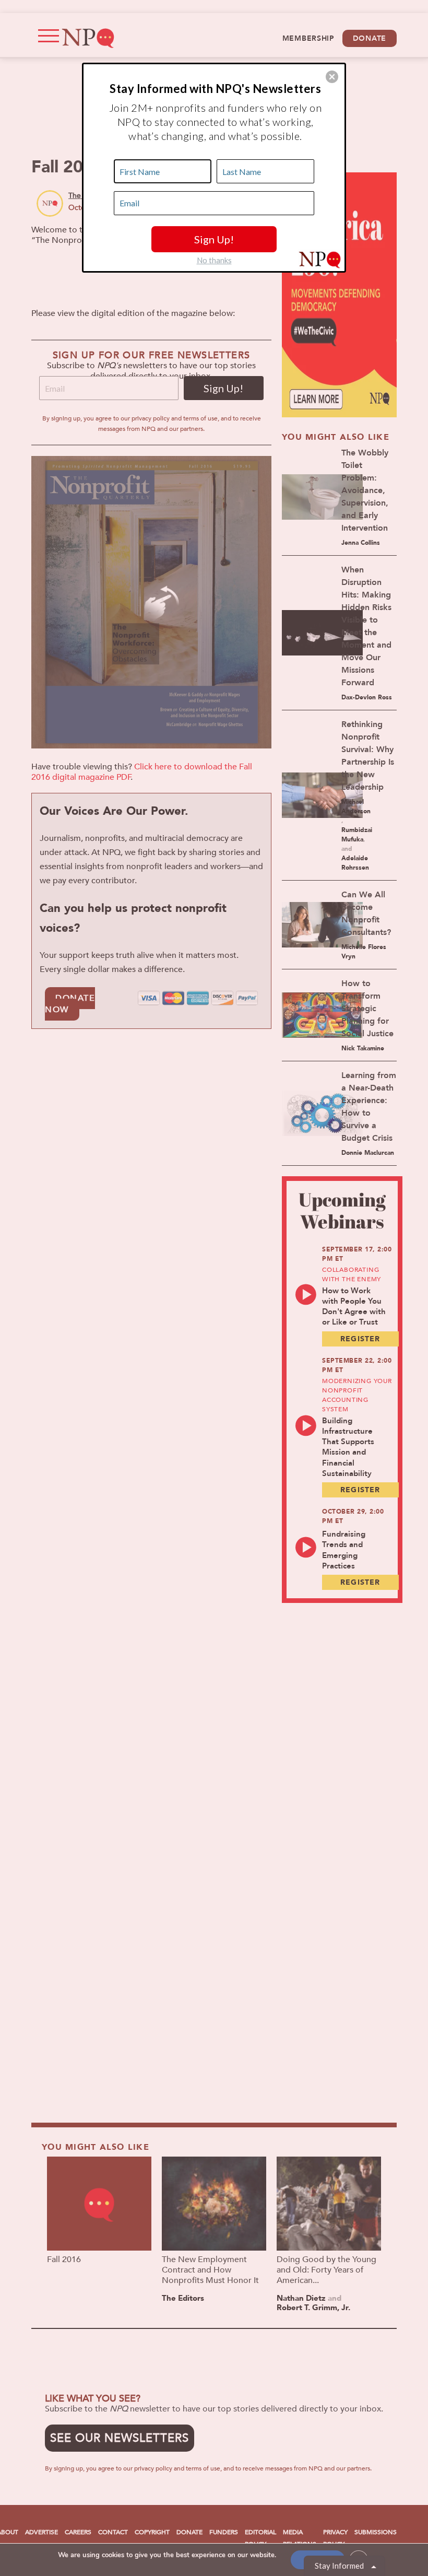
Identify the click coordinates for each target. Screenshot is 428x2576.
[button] (332, 77)
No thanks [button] (214, 260)
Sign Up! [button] (214, 239)
